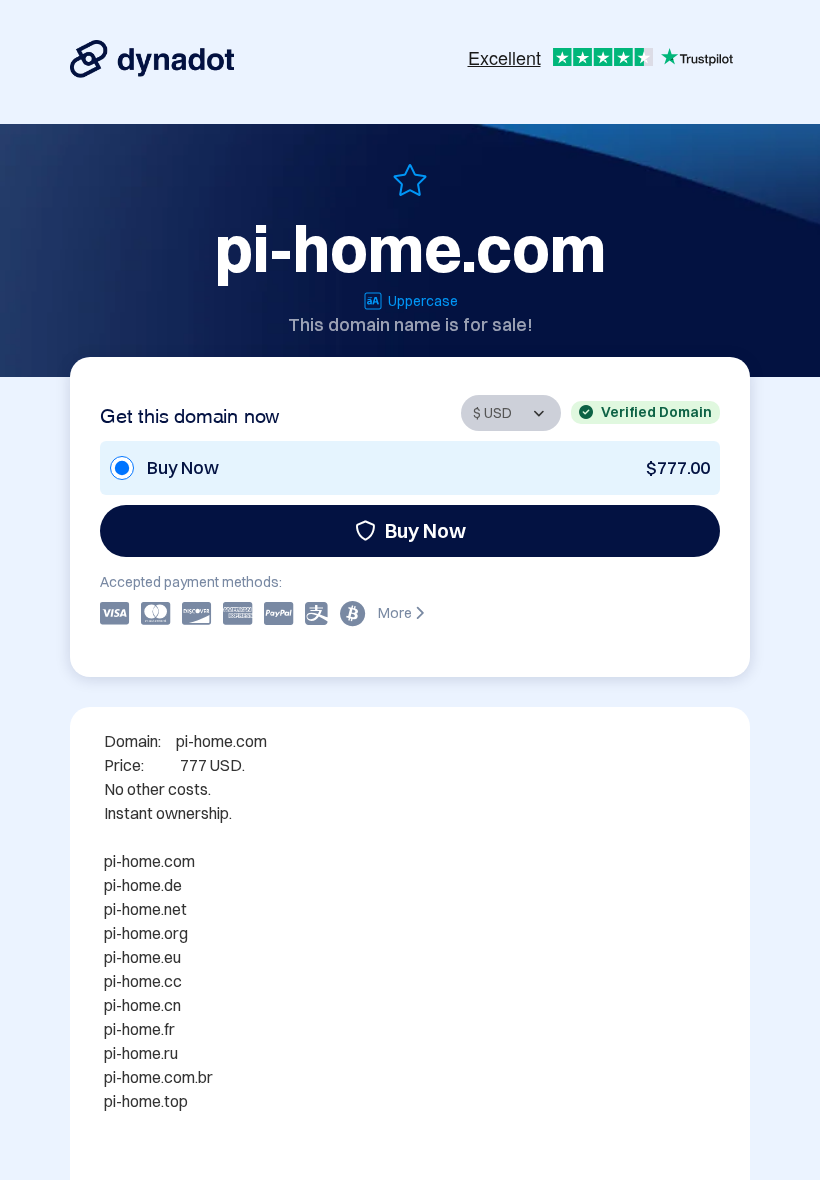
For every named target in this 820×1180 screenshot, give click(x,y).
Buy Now (425, 530)
